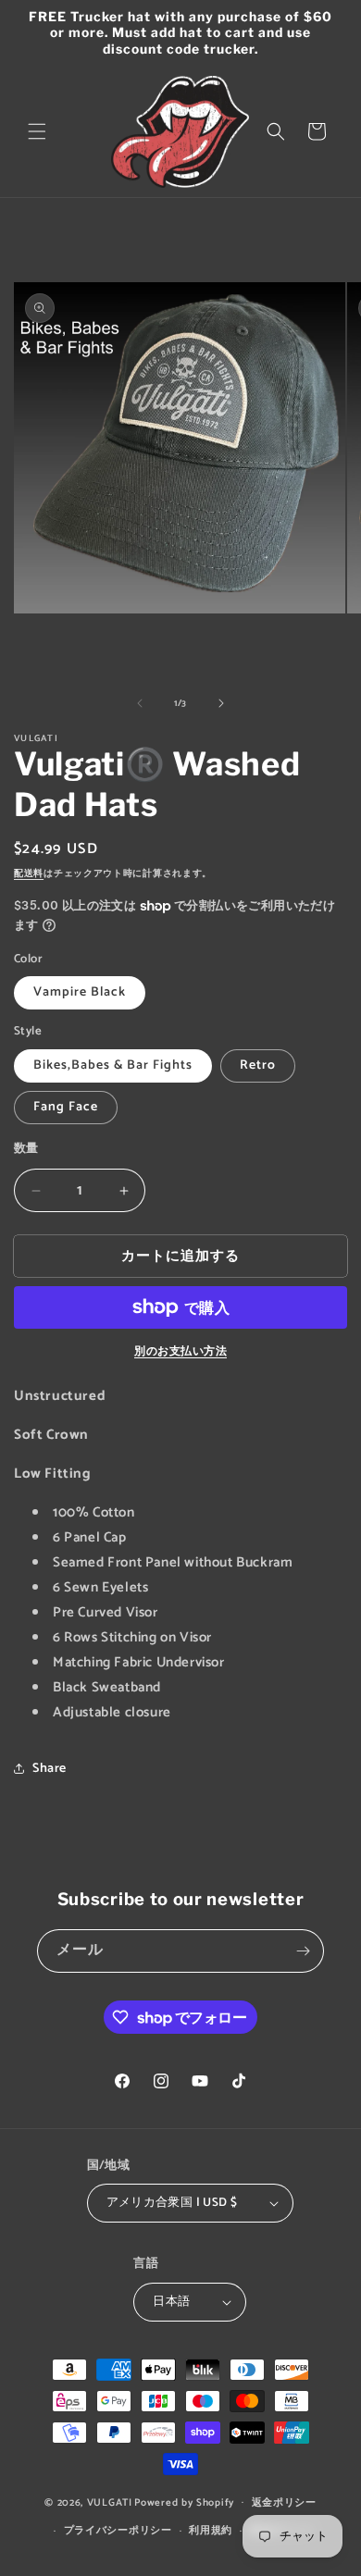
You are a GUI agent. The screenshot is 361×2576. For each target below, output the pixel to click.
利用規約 (211, 2531)
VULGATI (110, 2502)
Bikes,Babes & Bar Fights (113, 1065)
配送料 (29, 873)
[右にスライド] (221, 703)
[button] (37, 131)
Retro (258, 1065)
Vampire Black (80, 992)
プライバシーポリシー (118, 2531)
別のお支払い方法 (180, 1352)
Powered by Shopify (184, 2502)
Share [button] (50, 1769)
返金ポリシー (284, 2503)
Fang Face (66, 1107)
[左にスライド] (140, 703)
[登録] (303, 1951)
